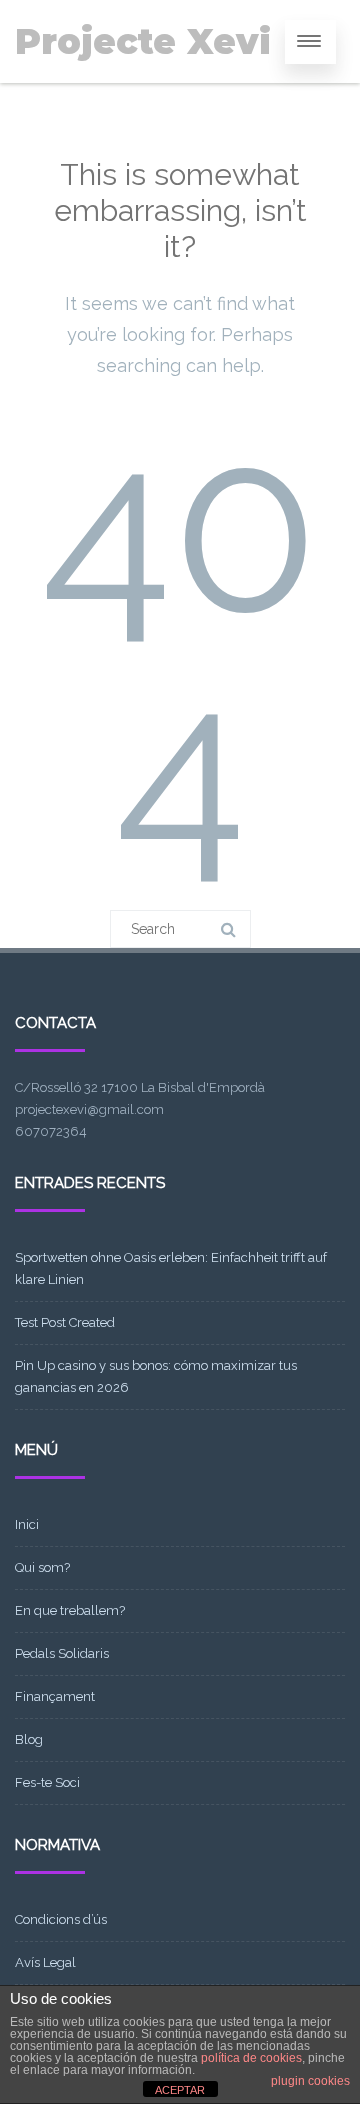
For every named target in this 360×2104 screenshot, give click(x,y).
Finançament (55, 1696)
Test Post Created (65, 1322)
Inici (27, 1524)
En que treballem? (70, 1610)
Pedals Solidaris (62, 1653)
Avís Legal (45, 1962)
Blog (29, 1739)
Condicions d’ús (61, 1919)
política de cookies (251, 2058)
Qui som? (42, 1567)
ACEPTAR (180, 2090)
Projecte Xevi (143, 41)
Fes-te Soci (47, 1782)
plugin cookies (310, 2081)
